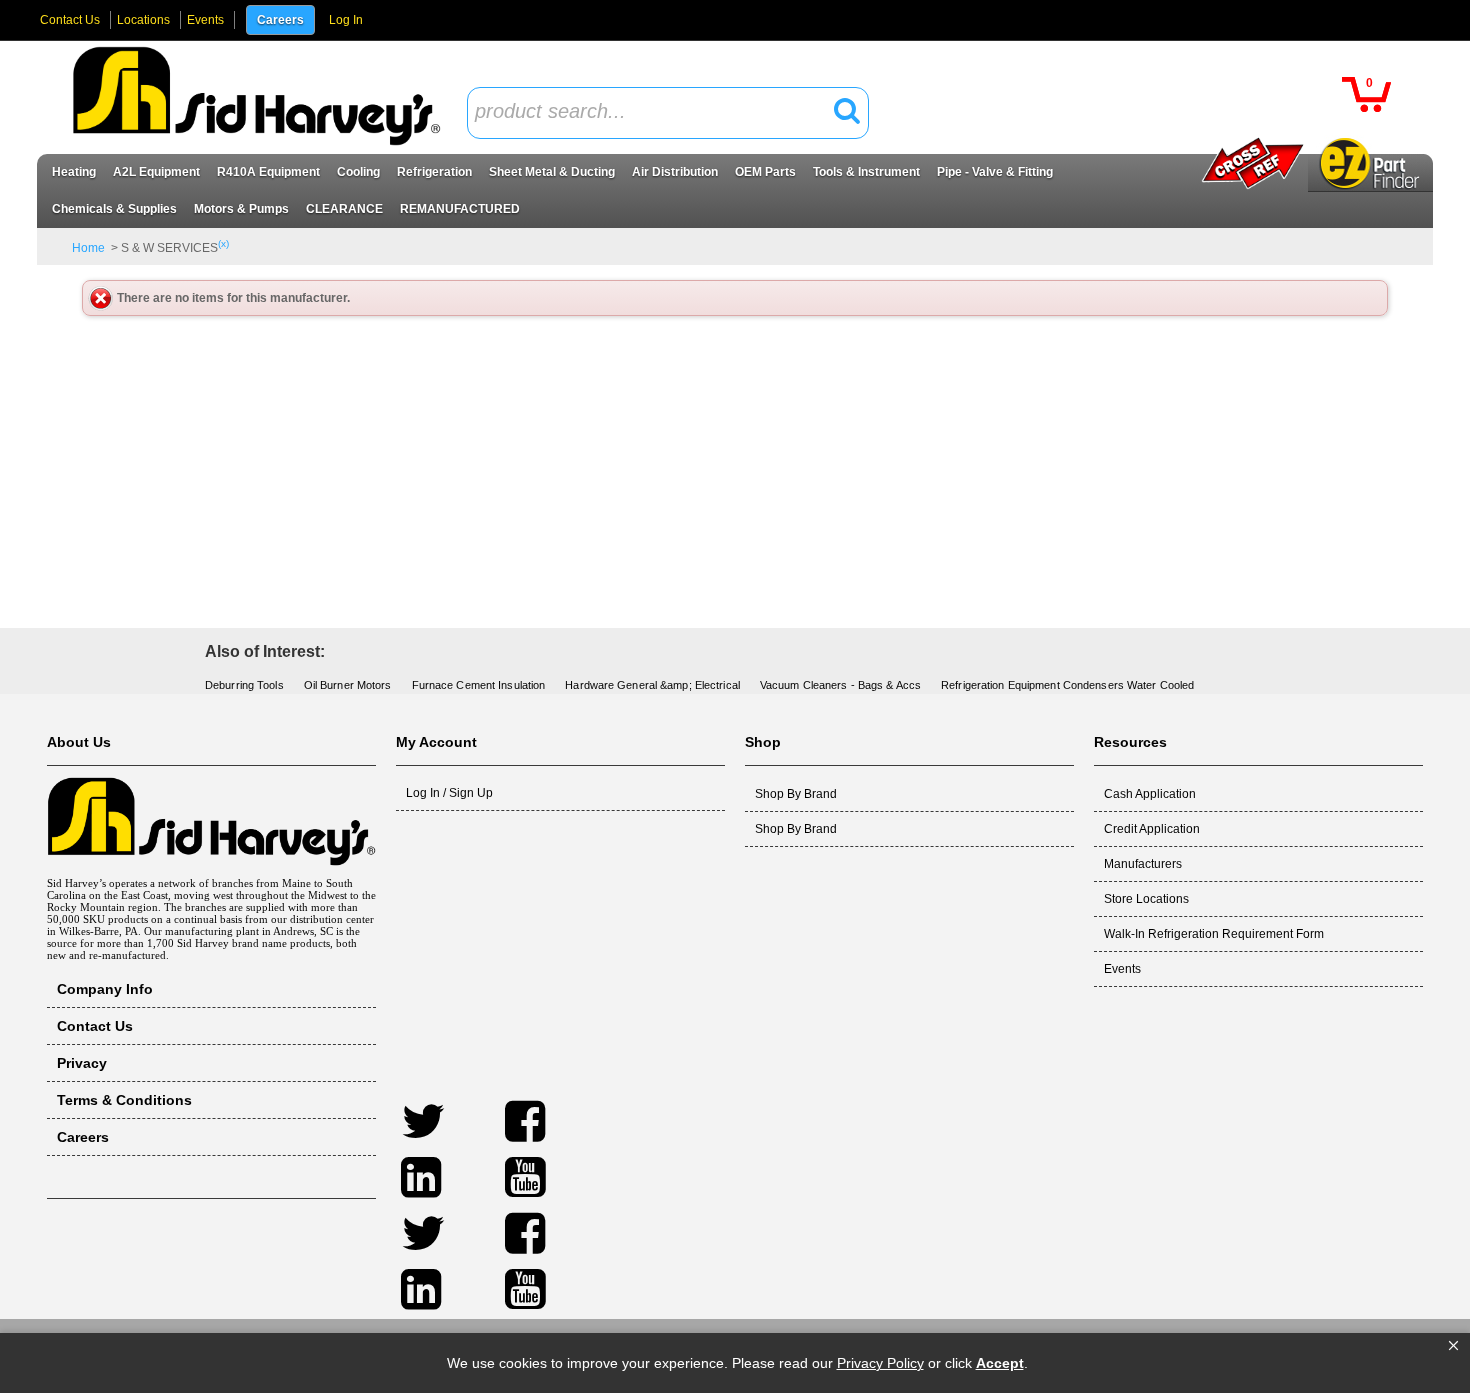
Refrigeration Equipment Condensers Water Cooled (1067, 685)
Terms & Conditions (124, 1100)
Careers (280, 20)
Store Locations (1146, 899)
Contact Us (70, 20)
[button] (1453, 1346)
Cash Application (1150, 794)
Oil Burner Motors (348, 685)
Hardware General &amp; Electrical (652, 685)
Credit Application (1152, 829)
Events (205, 20)
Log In (346, 20)
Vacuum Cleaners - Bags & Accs (840, 685)
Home (88, 248)
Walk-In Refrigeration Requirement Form (1214, 934)
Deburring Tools (244, 685)
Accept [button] (1000, 1363)
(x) (223, 243)
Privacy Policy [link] (880, 1363)
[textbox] (657, 112)
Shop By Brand (796, 794)
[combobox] (668, 113)
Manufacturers (1143, 864)
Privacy (82, 1063)
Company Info (105, 989)
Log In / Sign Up (449, 793)
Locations (143, 20)
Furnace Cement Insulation (479, 685)
